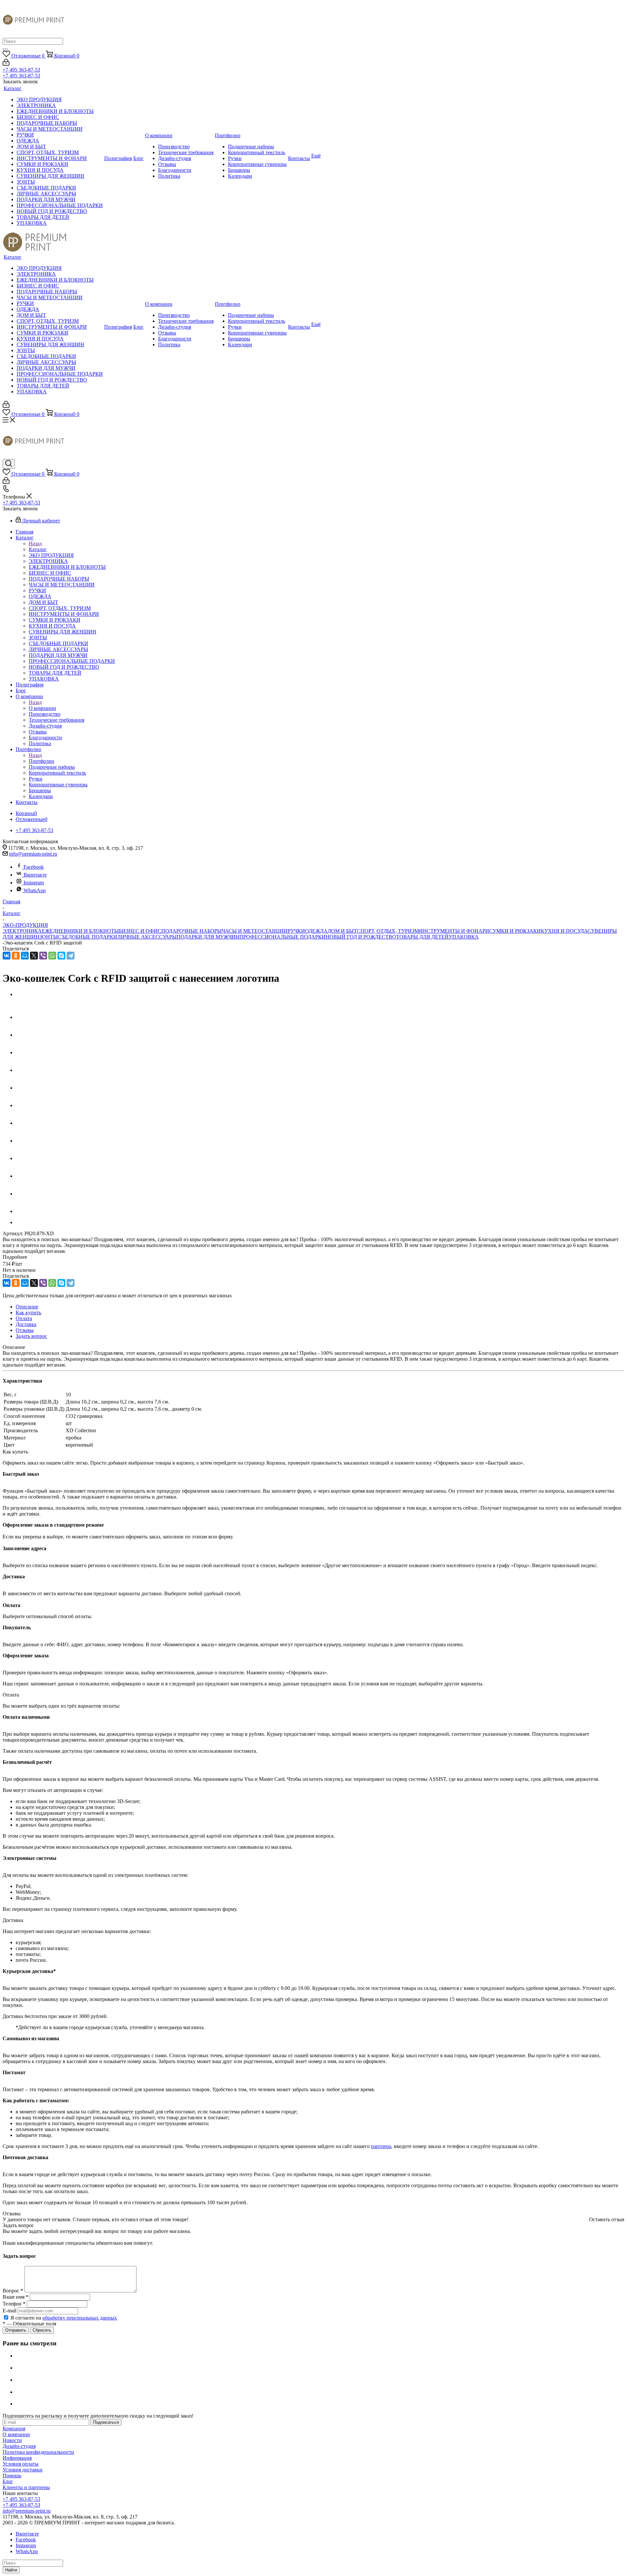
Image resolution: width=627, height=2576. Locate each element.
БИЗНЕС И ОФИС (140, 931)
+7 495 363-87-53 (21, 70)
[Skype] (61, 956)
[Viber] (43, 956)
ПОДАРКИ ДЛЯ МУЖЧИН (208, 937)
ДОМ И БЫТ (342, 931)
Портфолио (41, 761)
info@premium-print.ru (33, 854)
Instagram (34, 883)
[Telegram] (71, 956)
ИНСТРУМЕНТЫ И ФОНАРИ (454, 931)
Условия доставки (23, 2470)
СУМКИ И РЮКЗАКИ (515, 931)
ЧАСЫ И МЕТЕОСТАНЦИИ (255, 931)
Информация (17, 2458)
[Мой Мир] (25, 956)
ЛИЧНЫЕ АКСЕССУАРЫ (147, 937)
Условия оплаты (21, 2464)
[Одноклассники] (16, 956)
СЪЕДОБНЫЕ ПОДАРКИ (88, 937)
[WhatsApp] (52, 956)
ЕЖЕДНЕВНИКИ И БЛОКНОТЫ (80, 931)
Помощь (12, 2476)
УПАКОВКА (464, 937)
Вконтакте (35, 875)
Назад (35, 543)
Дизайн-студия (19, 2446)
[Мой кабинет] (6, 64)
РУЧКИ (296, 931)
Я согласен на (64, 2318)
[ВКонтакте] (7, 956)
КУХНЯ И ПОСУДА (564, 931)
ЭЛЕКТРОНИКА (22, 931)
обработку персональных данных (80, 2318)
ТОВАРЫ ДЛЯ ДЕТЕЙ (422, 937)
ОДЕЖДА (316, 931)
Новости (12, 2440)
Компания (14, 2428)
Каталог (38, 549)
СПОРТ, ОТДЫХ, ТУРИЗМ (388, 931)
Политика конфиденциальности (38, 2452)
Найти (11, 2570)
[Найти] (5, 49)
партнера (381, 2146)
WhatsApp (35, 890)
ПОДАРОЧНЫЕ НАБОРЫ (192, 931)
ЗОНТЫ (49, 937)
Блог (8, 2481)
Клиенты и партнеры (26, 2487)
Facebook (34, 867)
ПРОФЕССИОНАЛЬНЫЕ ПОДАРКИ (282, 937)
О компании (42, 708)
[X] (34, 956)
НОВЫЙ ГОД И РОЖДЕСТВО (361, 937)
